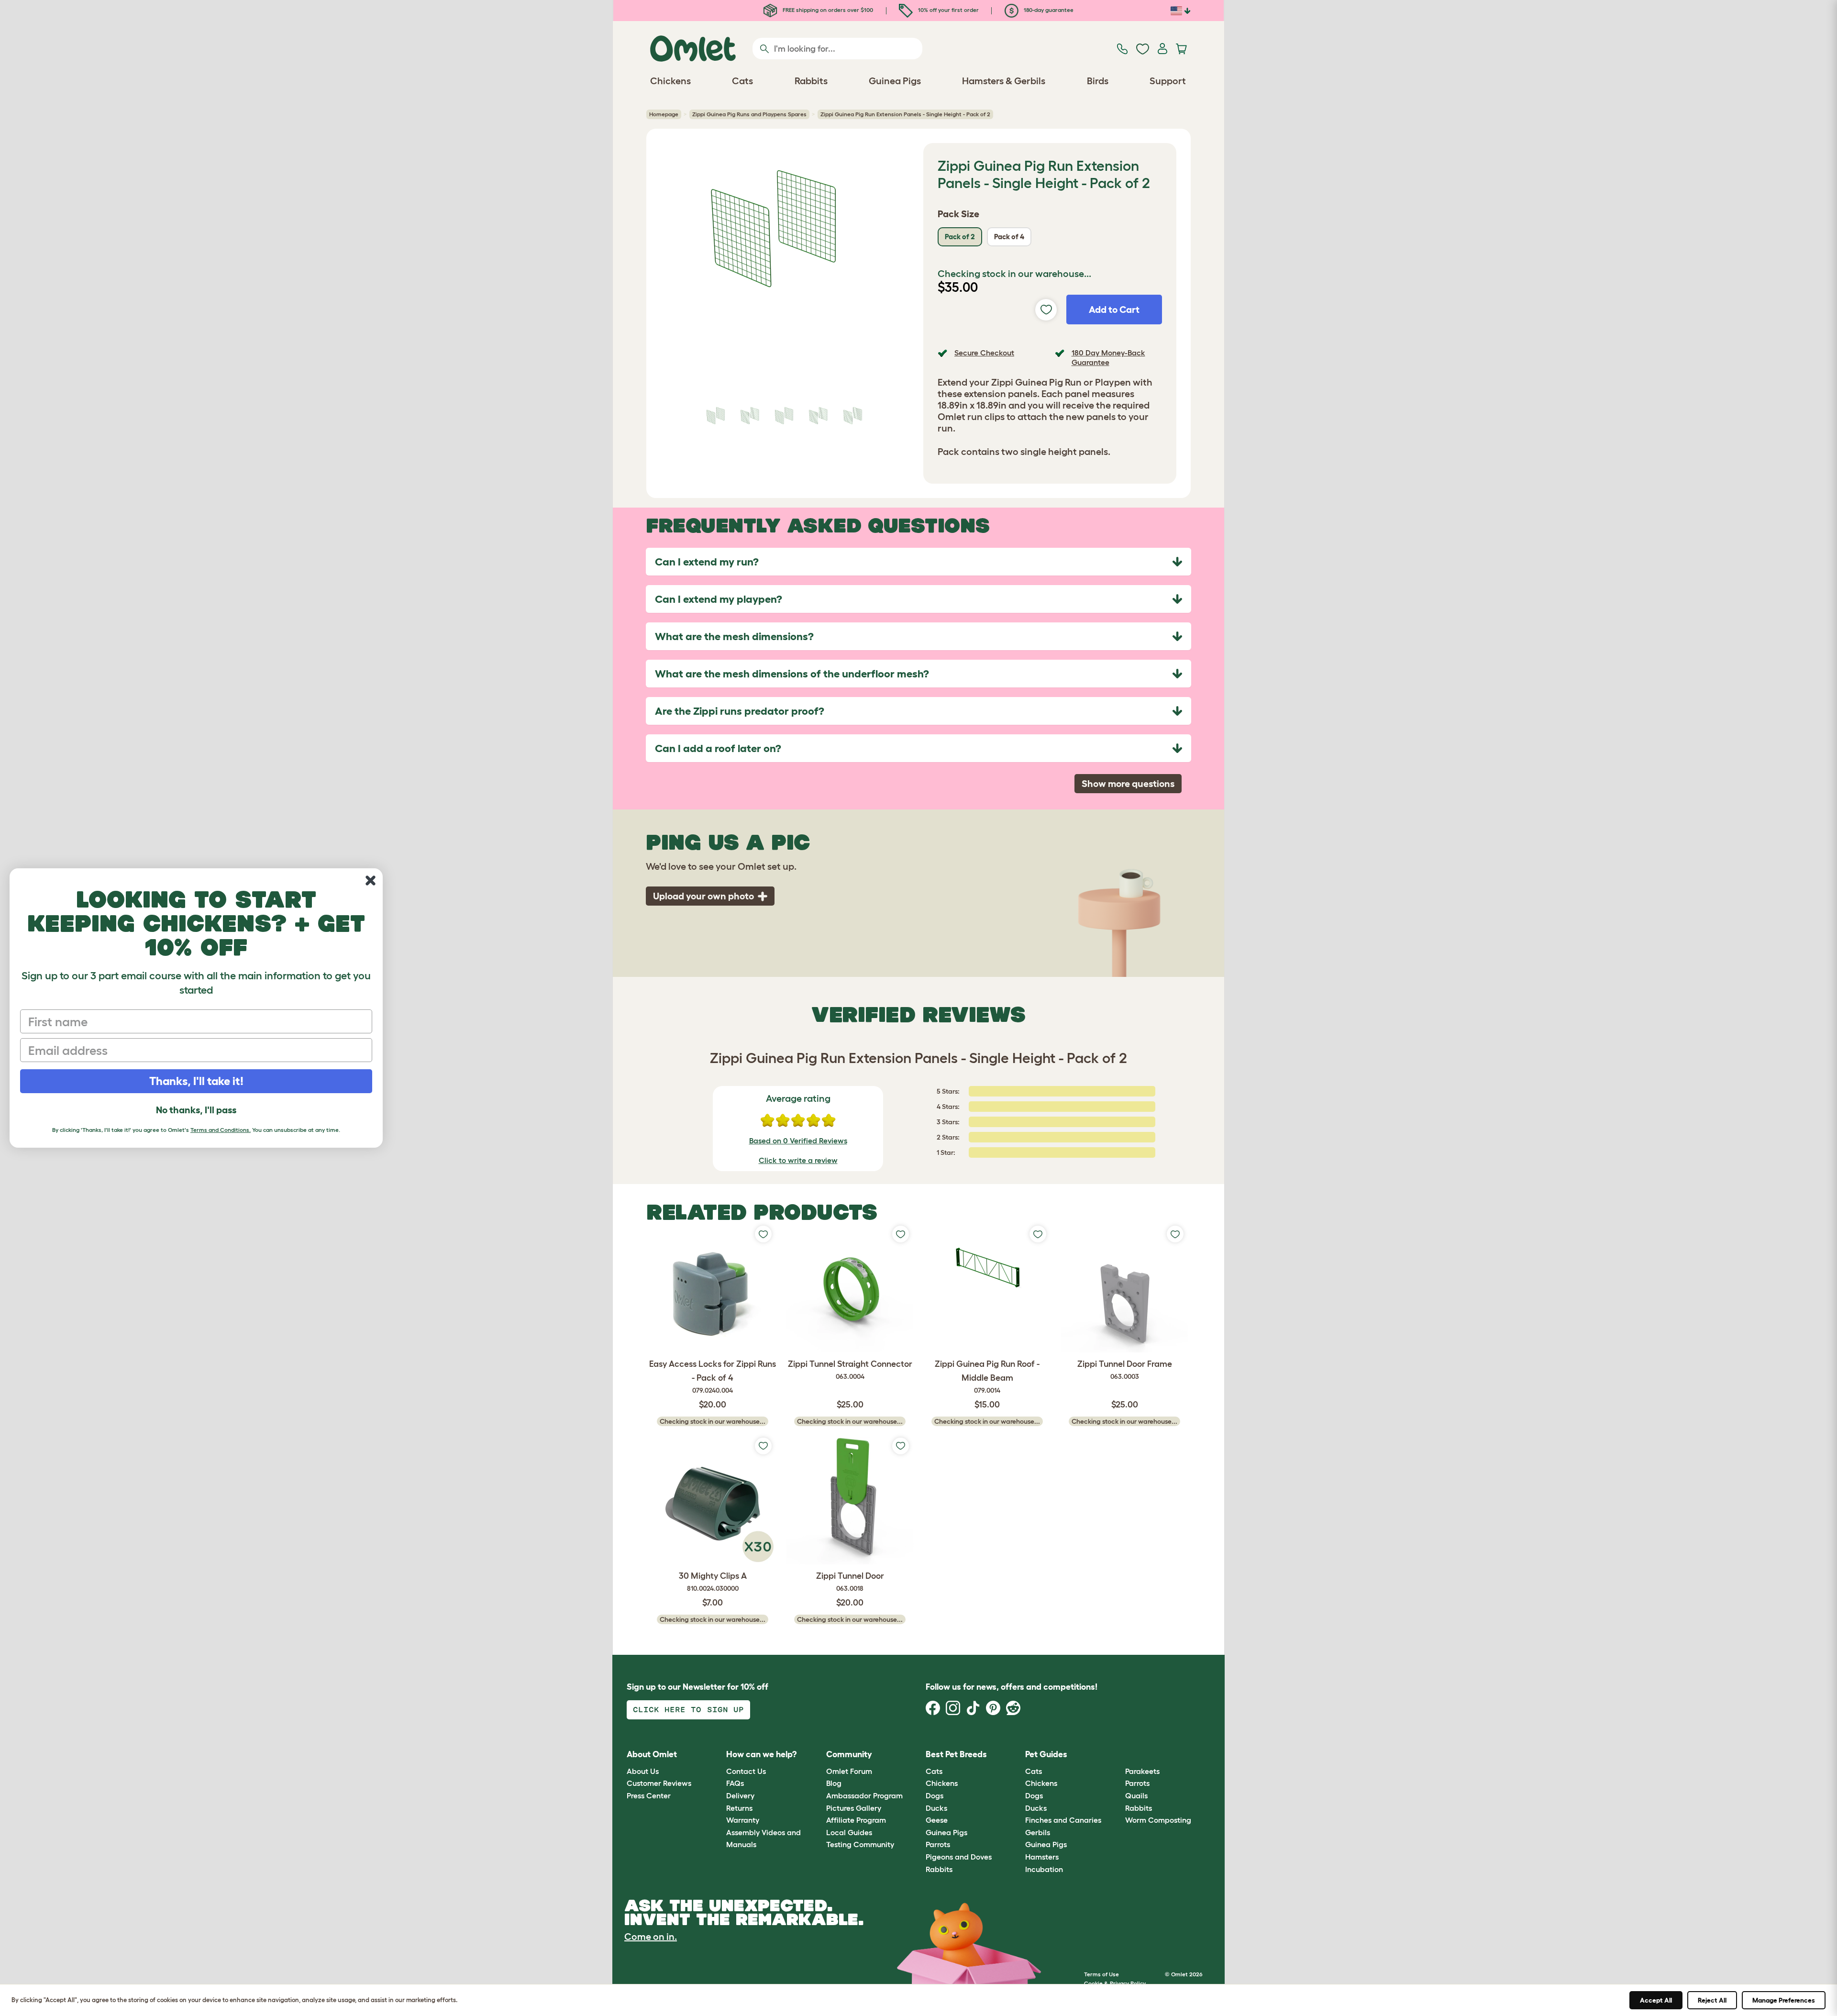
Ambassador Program (864, 1795)
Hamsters (1042, 1857)
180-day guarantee (1048, 10)
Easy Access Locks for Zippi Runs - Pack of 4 (713, 1377)
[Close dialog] (371, 881)
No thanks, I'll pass (196, 1110)
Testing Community (860, 1844)
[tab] (918, 562)
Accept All (1656, 2000)
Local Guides (849, 1832)
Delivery (740, 1795)
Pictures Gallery (854, 1808)
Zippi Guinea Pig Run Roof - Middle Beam (987, 1377)
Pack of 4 (1009, 237)
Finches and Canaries (1063, 1820)
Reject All (1712, 2000)
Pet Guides (1046, 1754)
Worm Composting (1158, 1820)
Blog (834, 1783)
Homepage (664, 114)
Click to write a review (798, 1160)
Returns (739, 1808)
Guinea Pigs (946, 1832)
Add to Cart (1114, 310)
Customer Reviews (659, 1783)
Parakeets (1142, 1771)
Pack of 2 (960, 237)
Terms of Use (1101, 1974)
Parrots (938, 1844)
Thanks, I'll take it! (196, 1081)
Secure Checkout (984, 353)
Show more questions (1128, 784)
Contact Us (746, 1771)
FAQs (735, 1783)
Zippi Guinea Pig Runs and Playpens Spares (749, 114)
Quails (1136, 1795)
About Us (643, 1771)
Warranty (743, 1820)
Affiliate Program (856, 1820)
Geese (937, 1820)
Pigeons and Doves (959, 1857)
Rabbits (939, 1869)
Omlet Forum (849, 1771)
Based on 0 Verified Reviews (798, 1141)
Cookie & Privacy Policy (1115, 1983)
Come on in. (651, 1937)
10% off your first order (948, 10)
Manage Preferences (1784, 2000)
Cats (934, 1771)
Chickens (942, 1783)
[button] (1118, 1755)
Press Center (649, 1795)
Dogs (935, 1795)
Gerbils (1038, 1832)
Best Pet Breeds (956, 1754)
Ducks (936, 1808)
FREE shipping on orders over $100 (827, 10)
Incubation (1044, 1869)
